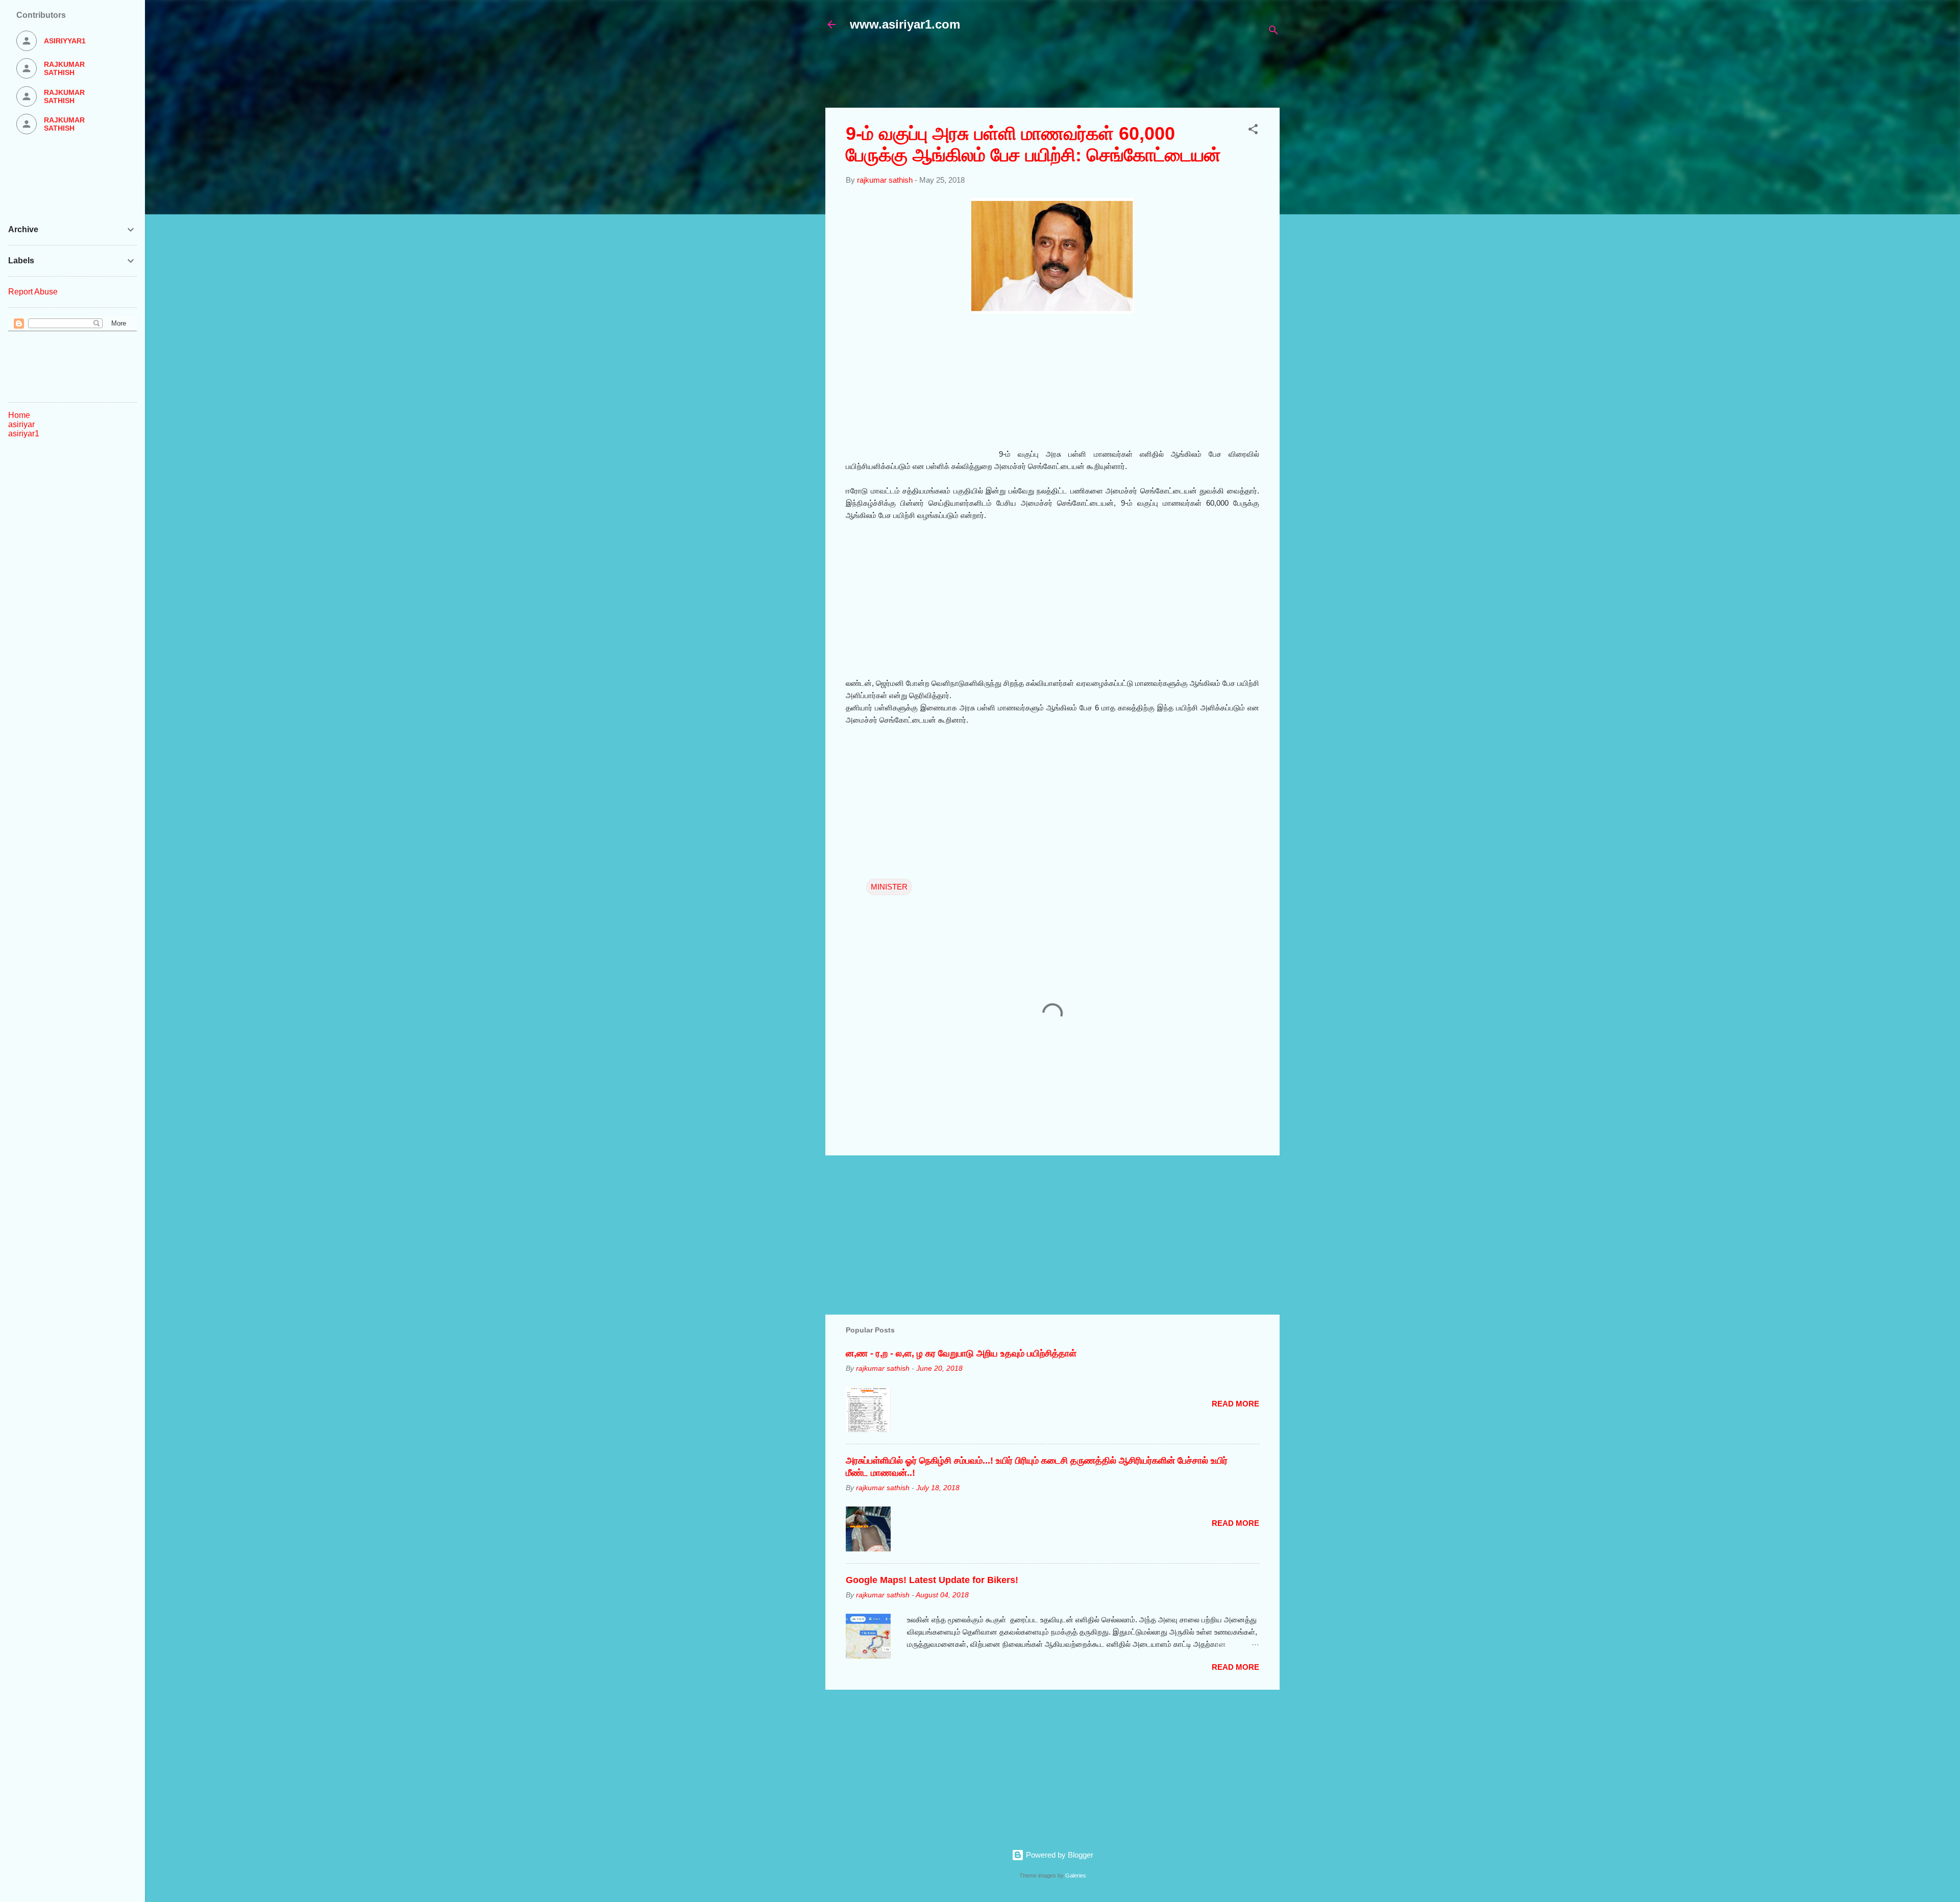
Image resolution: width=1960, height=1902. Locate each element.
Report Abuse (33, 292)
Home (19, 415)
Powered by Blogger (1059, 1855)
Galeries (1076, 1875)
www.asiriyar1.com (905, 24)
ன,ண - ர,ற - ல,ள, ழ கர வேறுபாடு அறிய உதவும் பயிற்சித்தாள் (961, 1353)
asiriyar (21, 424)
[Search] (1273, 32)
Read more (1235, 1404)
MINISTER (889, 887)
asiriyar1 (24, 434)
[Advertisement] (1073, 75)
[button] (1253, 131)
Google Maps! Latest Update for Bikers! (932, 1580)
